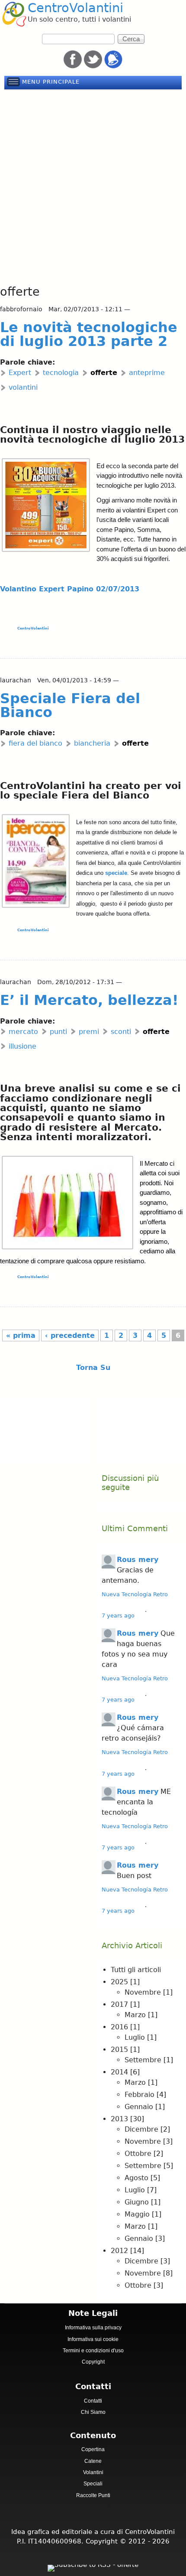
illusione (22, 1046)
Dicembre (141, 2129)
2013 (119, 2119)
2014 (119, 2072)
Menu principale (51, 82)
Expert (20, 373)
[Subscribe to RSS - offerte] (93, 2566)
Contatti (93, 2401)
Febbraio (139, 2095)
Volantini (93, 2472)
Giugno (137, 2202)
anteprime (147, 373)
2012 (119, 2251)
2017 (119, 2004)
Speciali (93, 2484)
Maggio (137, 2214)
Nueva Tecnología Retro (135, 1594)
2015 (119, 2049)
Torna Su (93, 1368)
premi (89, 1032)
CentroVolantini (75, 8)
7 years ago (118, 1616)
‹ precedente (70, 1335)
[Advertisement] (93, 188)
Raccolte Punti (93, 2495)
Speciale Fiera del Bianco (70, 705)
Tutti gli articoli (136, 1970)
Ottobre (138, 2154)
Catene (93, 2461)
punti (58, 1032)
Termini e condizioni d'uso (93, 2351)
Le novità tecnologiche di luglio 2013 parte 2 (89, 334)
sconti (121, 1032)
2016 (119, 2027)
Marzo (135, 2015)
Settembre (143, 2060)
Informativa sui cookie (93, 2339)
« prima (21, 1335)
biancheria (92, 743)
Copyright (93, 2362)
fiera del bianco (35, 743)
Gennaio (139, 2107)
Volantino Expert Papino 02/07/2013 (70, 589)
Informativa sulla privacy (93, 2328)
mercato (23, 1032)
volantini (23, 387)
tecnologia (61, 373)
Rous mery (138, 1560)
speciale (116, 873)
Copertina (93, 2449)
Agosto (136, 2178)
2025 (119, 1982)
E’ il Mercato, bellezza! (89, 1000)
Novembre (143, 1992)
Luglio (135, 2037)
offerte (104, 373)
